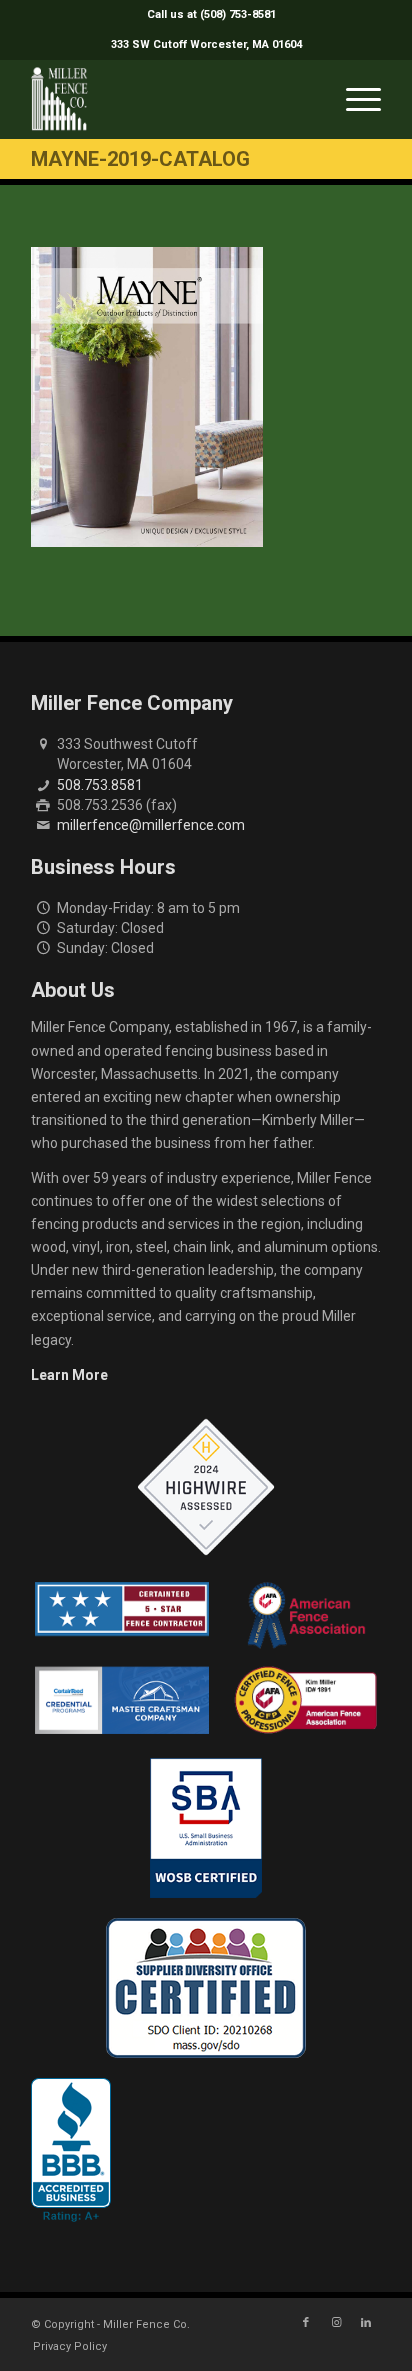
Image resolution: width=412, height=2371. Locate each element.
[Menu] (353, 99)
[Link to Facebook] (306, 2323)
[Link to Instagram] (336, 2323)
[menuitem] (211, 15)
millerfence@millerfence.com (151, 825)
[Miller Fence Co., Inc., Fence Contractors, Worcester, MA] (71, 2150)
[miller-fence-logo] (171, 99)
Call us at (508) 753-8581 (211, 14)
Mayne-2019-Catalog (140, 159)
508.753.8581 (100, 785)
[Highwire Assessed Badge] (206, 1488)
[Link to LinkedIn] (366, 2323)
